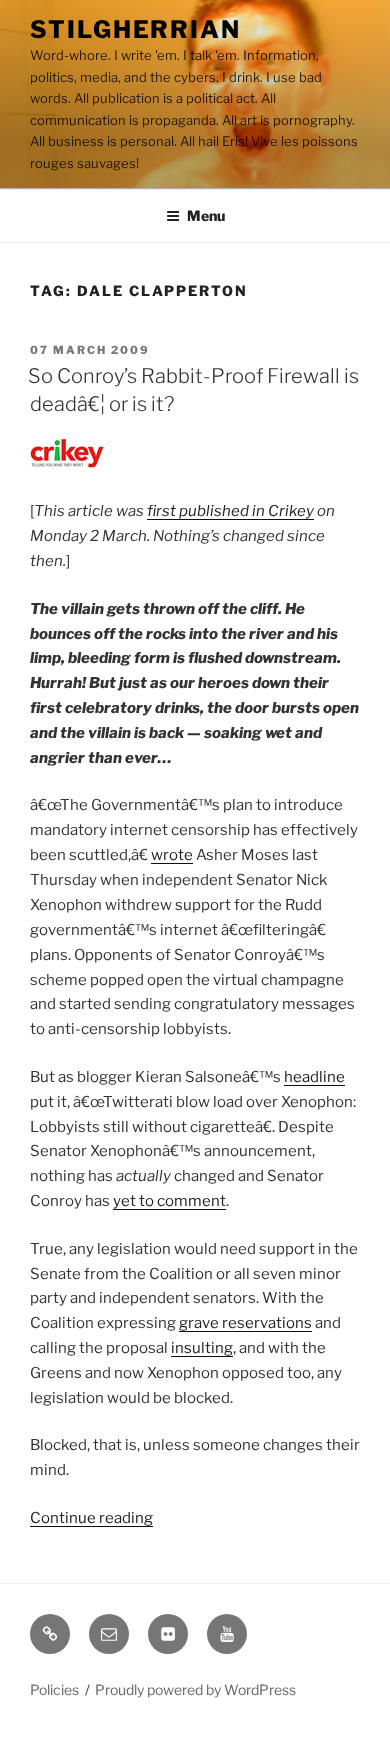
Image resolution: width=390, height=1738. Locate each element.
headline (314, 1077)
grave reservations (245, 1323)
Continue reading (91, 1518)
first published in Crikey (230, 511)
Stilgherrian (135, 29)
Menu (206, 215)
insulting (202, 1348)
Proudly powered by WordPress (195, 1689)
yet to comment (169, 1201)
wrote (172, 855)
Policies (54, 1689)
